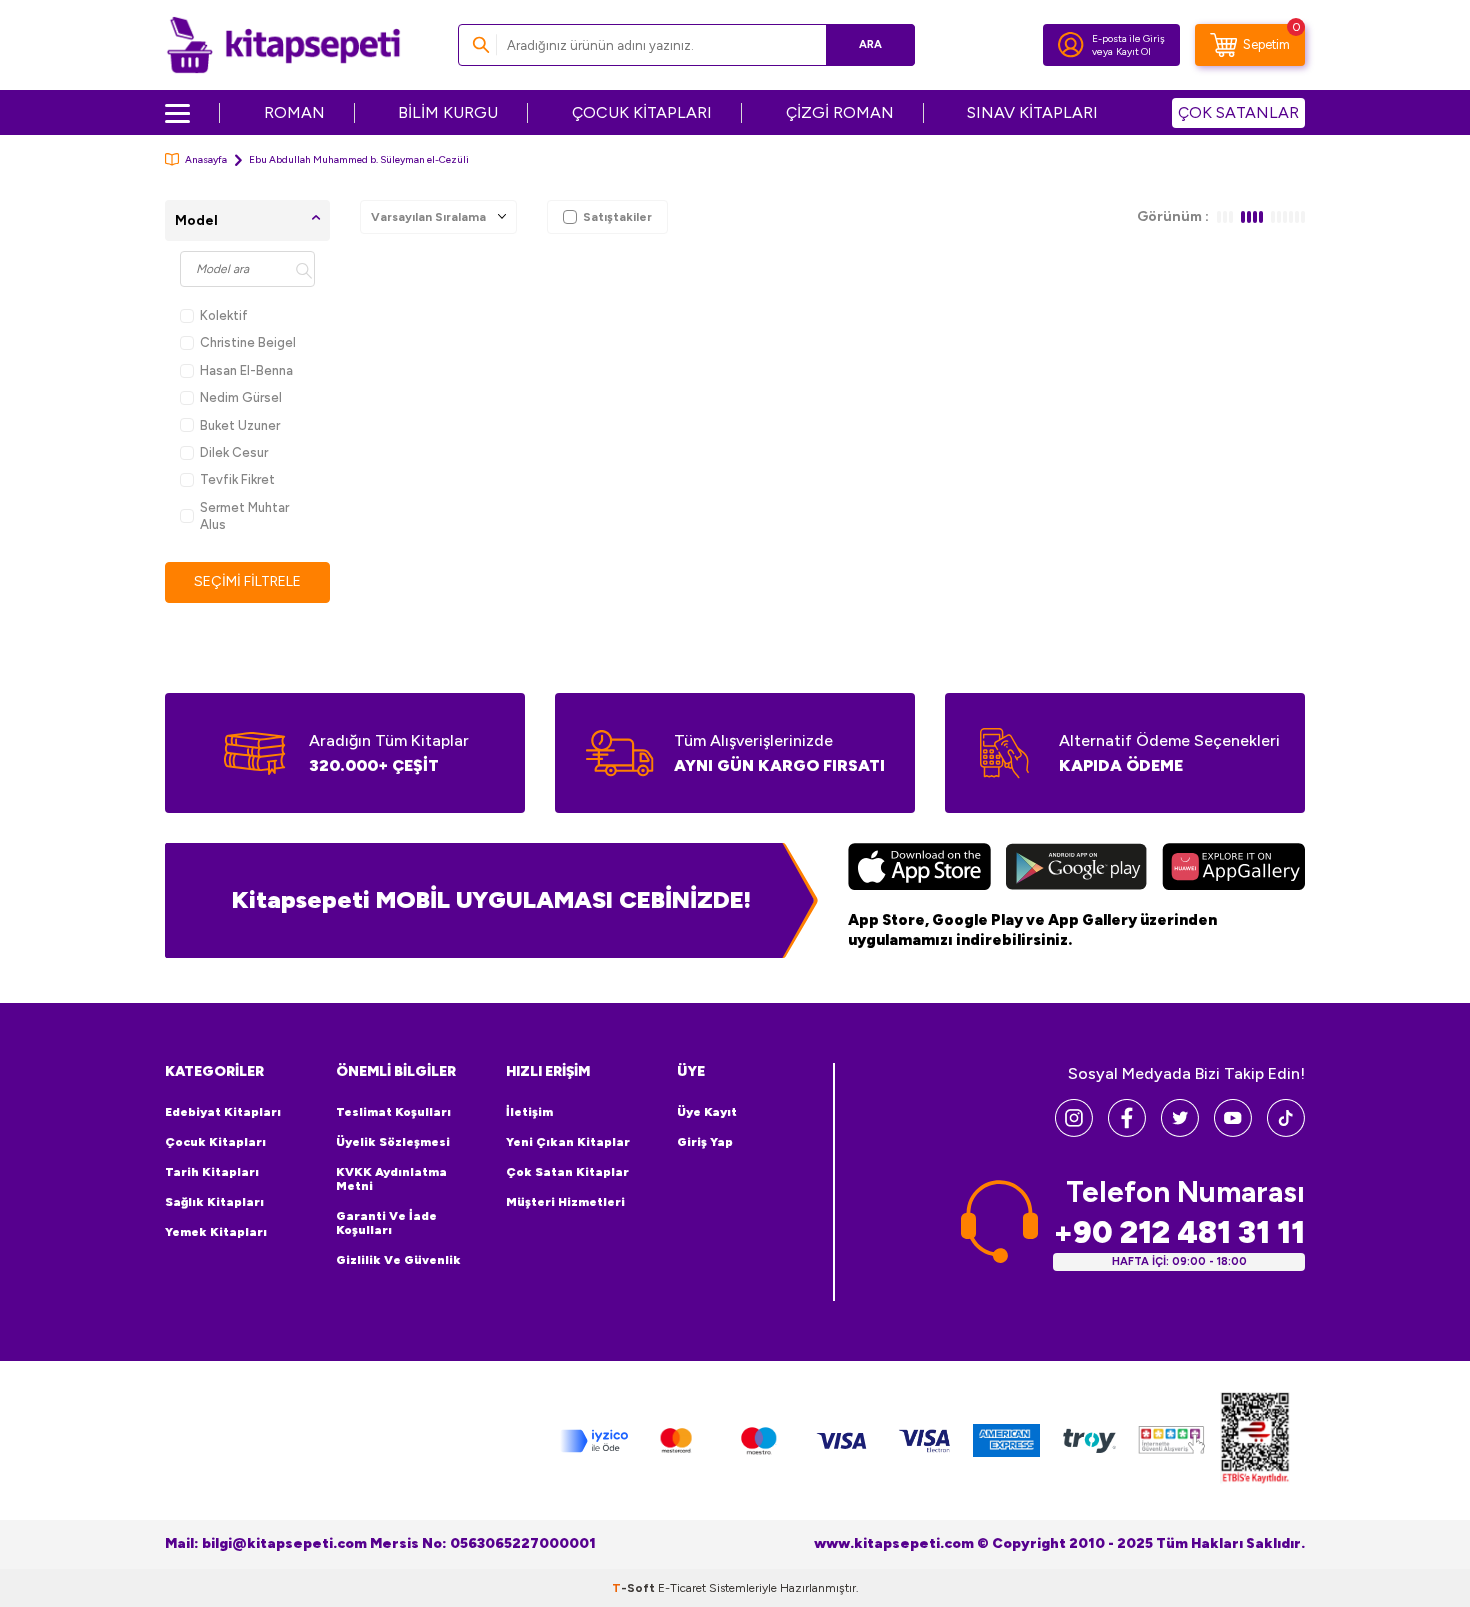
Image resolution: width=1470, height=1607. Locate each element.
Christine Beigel (248, 342)
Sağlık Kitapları (214, 1202)
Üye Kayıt (707, 1112)
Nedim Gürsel (241, 397)
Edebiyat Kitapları (223, 1112)
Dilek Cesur (234, 452)
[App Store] (919, 869)
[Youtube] (1233, 1131)
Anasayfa (206, 159)
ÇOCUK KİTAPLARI (642, 112)
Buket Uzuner (240, 425)
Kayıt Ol (1133, 51)
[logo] (283, 45)
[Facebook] (1127, 1131)
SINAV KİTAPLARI (1032, 112)
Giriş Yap (705, 1142)
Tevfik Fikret (237, 479)
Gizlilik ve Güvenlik (398, 1260)
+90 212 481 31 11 (1179, 1232)
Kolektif (224, 315)
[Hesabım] (1071, 45)
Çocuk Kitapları (215, 1142)
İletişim (529, 1112)
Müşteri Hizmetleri (565, 1202)
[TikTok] (1286, 1131)
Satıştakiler (617, 217)
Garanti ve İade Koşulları (386, 1223)
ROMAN (294, 112)
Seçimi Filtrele (247, 581)
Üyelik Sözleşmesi (393, 1142)
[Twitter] (1180, 1131)
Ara (870, 44)
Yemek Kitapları (216, 1232)
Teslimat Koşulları (393, 1112)
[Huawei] (1233, 869)
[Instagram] (1074, 1131)
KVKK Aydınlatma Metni (391, 1179)
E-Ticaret (682, 1588)
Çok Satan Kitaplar (567, 1172)
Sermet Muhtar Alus (244, 516)
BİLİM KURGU (448, 112)
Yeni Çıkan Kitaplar (568, 1142)
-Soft (635, 1588)
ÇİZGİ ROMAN (840, 112)
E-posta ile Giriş (1128, 38)
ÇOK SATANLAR (1238, 112)
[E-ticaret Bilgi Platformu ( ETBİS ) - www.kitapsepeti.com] (1255, 1440)
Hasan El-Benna (246, 370)
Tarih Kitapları (212, 1172)
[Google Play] (1076, 869)
